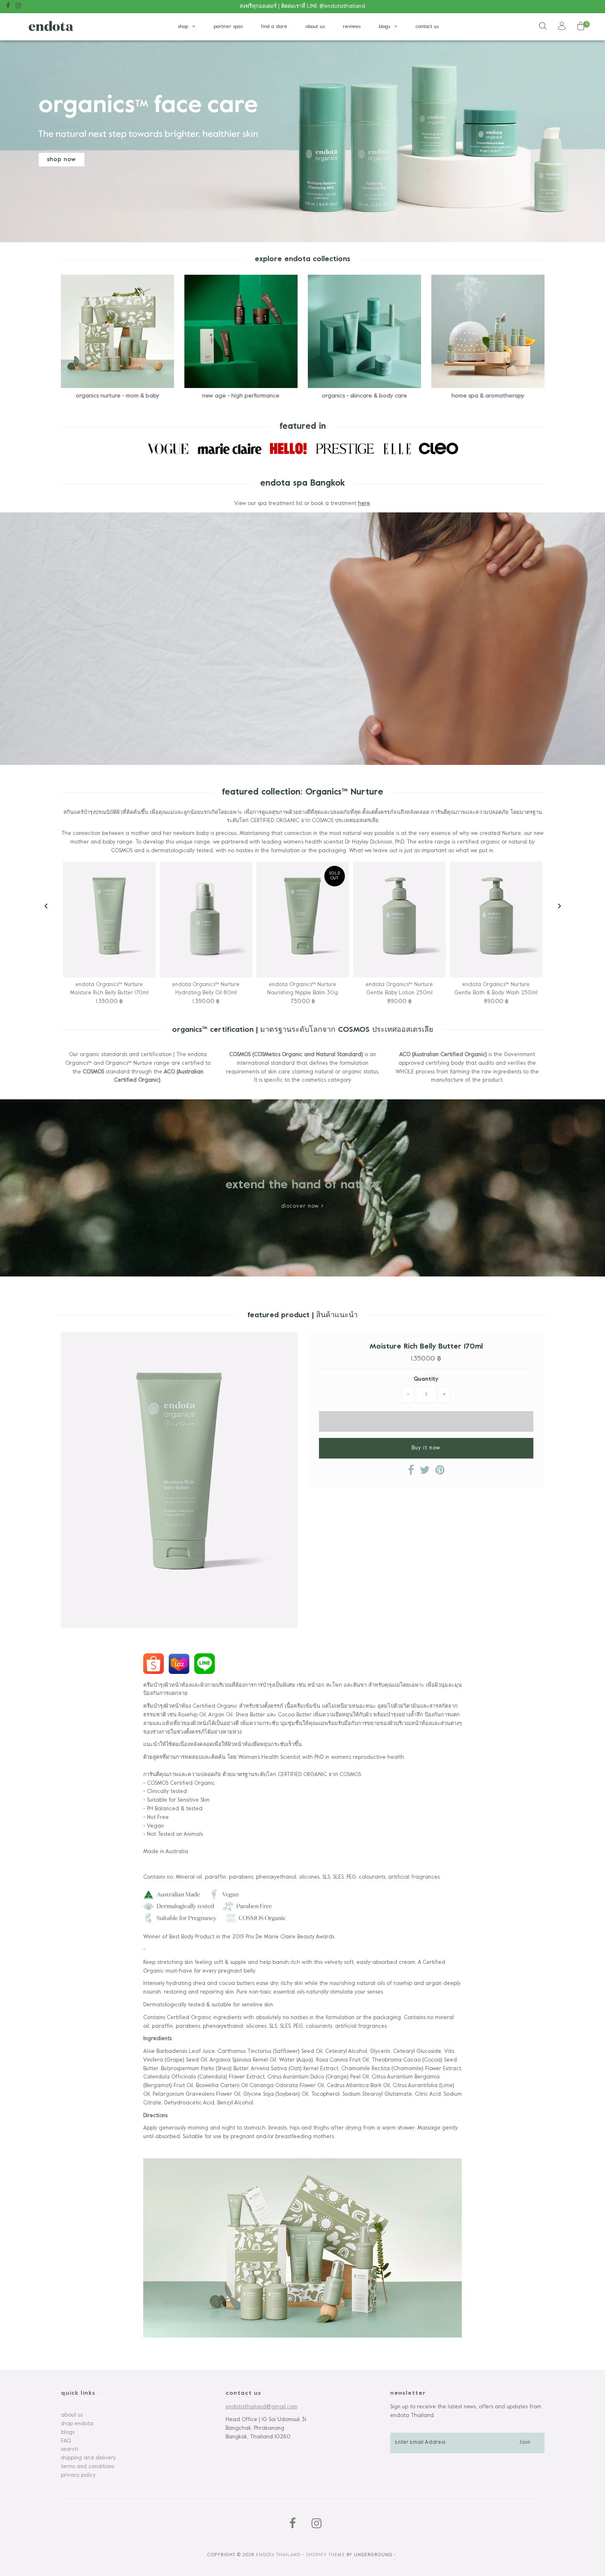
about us (315, 27)
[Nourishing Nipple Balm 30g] (303, 920)
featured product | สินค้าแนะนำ (302, 1315)
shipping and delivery (88, 2458)
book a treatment (303, 160)
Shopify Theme (325, 2555)
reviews (352, 27)
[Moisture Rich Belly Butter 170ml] (109, 920)
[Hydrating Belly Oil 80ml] (206, 920)
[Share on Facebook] (411, 1473)
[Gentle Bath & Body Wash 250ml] (496, 920)
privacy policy (78, 2475)
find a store (274, 27)
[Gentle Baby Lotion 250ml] (399, 920)
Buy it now (426, 1448)
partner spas (228, 27)
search (70, 2450)
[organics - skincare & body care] (364, 331)
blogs (384, 27)
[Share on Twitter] (425, 1473)
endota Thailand (278, 2555)
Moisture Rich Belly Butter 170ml (426, 1347)
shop (183, 27)
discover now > (302, 1206)
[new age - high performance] (241, 331)
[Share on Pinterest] (440, 1473)
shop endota (77, 2424)
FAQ (66, 2441)
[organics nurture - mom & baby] (118, 331)
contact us (427, 27)
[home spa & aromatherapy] (488, 331)
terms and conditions (87, 2467)
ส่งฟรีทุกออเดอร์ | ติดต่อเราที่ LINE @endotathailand (302, 7)
